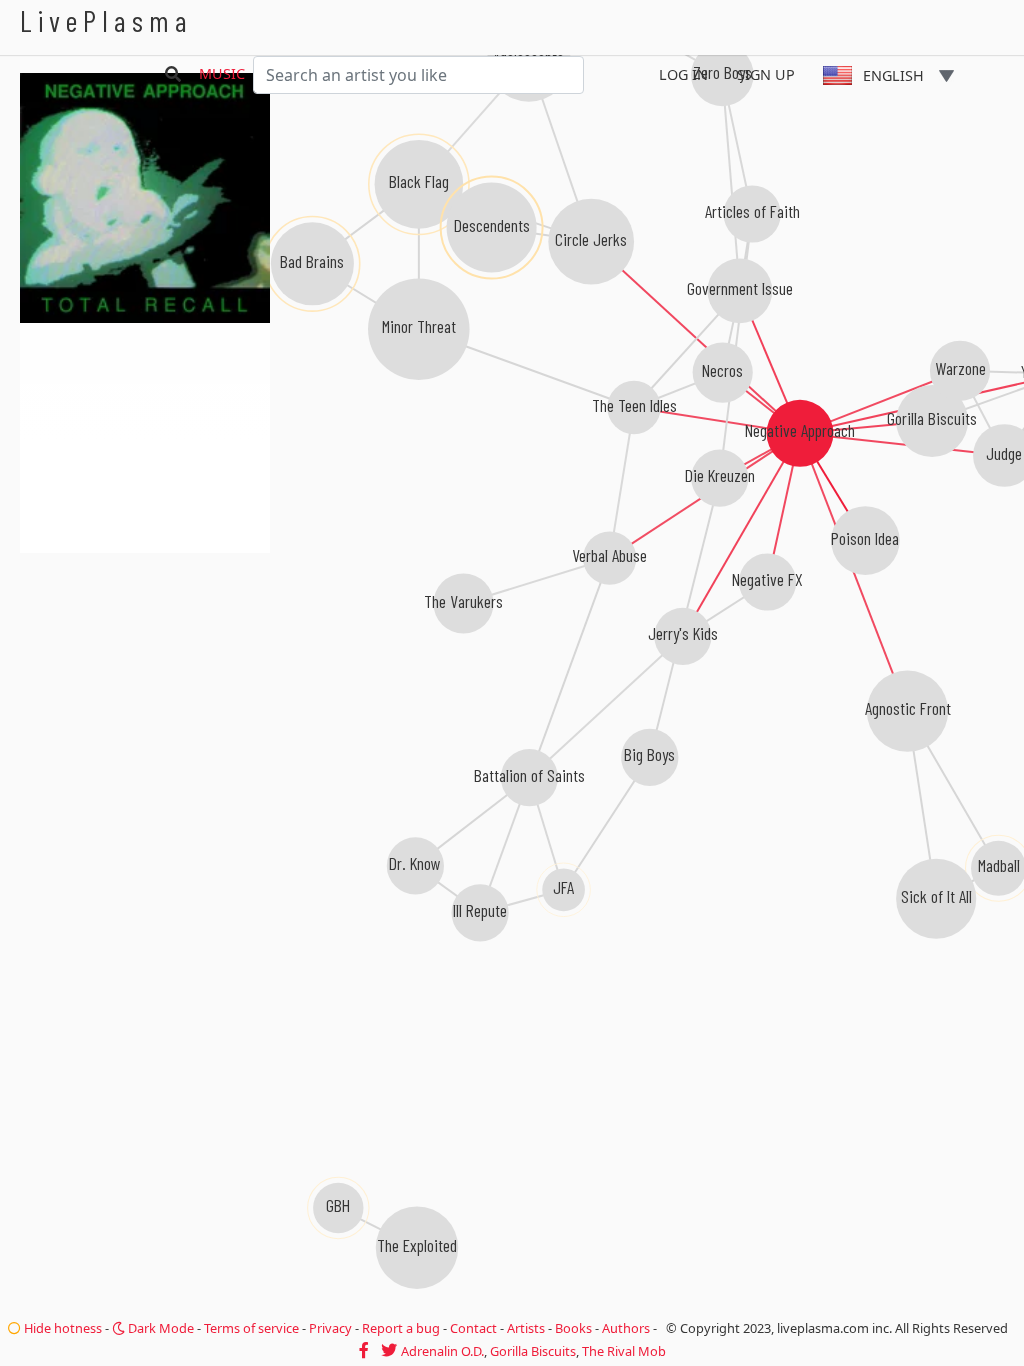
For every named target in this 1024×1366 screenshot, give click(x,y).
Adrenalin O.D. (442, 1351)
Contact (473, 1328)
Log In (683, 74)
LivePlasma (106, 20)
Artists (526, 1328)
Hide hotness (61, 1328)
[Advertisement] (145, 660)
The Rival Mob (624, 1351)
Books (573, 1328)
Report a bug (401, 1328)
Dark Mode (159, 1328)
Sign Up (766, 74)
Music (222, 73)
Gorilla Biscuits (533, 1351)
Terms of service (251, 1328)
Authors (626, 1328)
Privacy (330, 1328)
